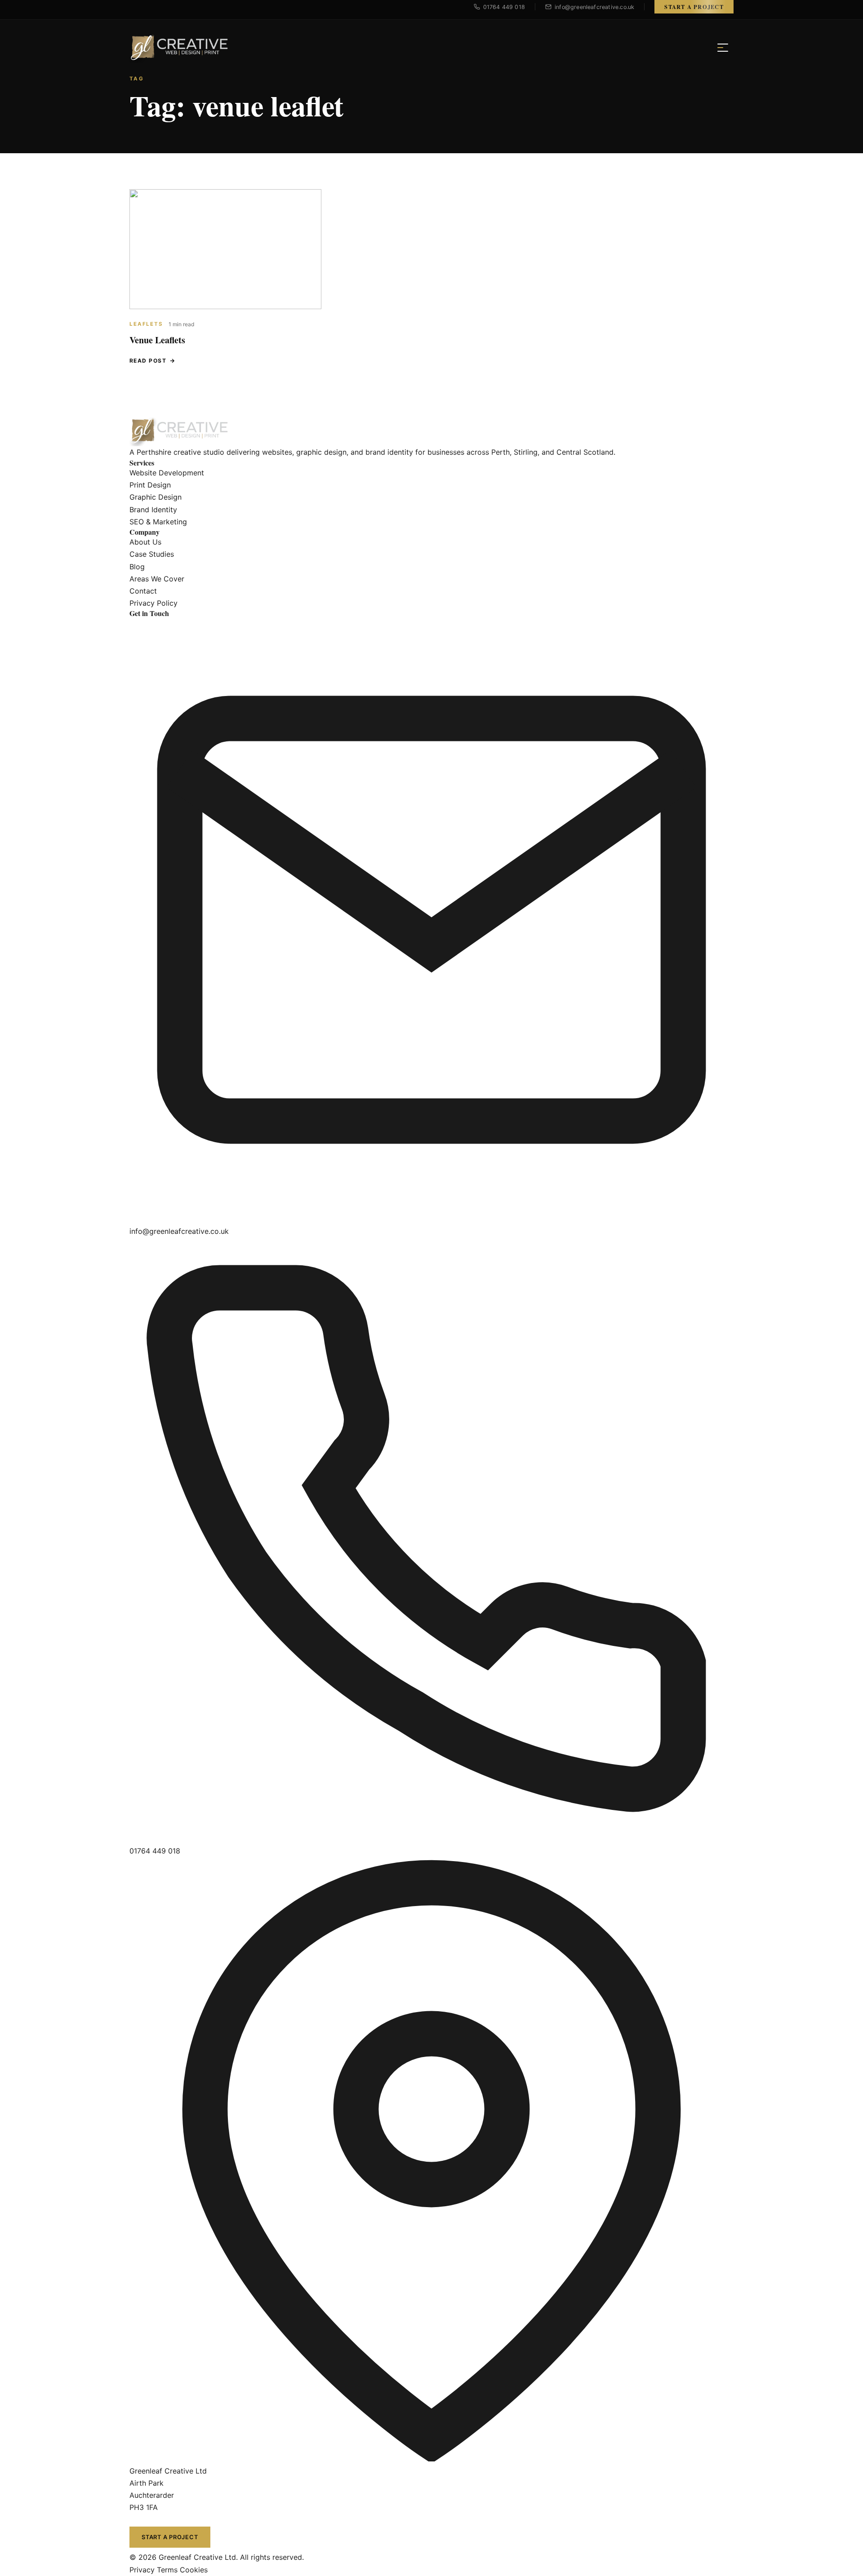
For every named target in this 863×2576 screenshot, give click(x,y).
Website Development (167, 473)
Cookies (194, 2570)
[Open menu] (723, 48)
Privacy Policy (153, 603)
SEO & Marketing (158, 522)
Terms (167, 2570)
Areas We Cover (157, 579)
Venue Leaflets (157, 340)
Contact (143, 591)
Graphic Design (156, 497)
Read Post (148, 361)
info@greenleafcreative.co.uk (179, 1231)
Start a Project (694, 7)
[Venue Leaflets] (225, 249)
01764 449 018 (155, 1851)
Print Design (150, 485)
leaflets (146, 324)
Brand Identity (153, 510)
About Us (145, 542)
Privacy (142, 2570)
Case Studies (152, 554)
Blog (137, 567)
